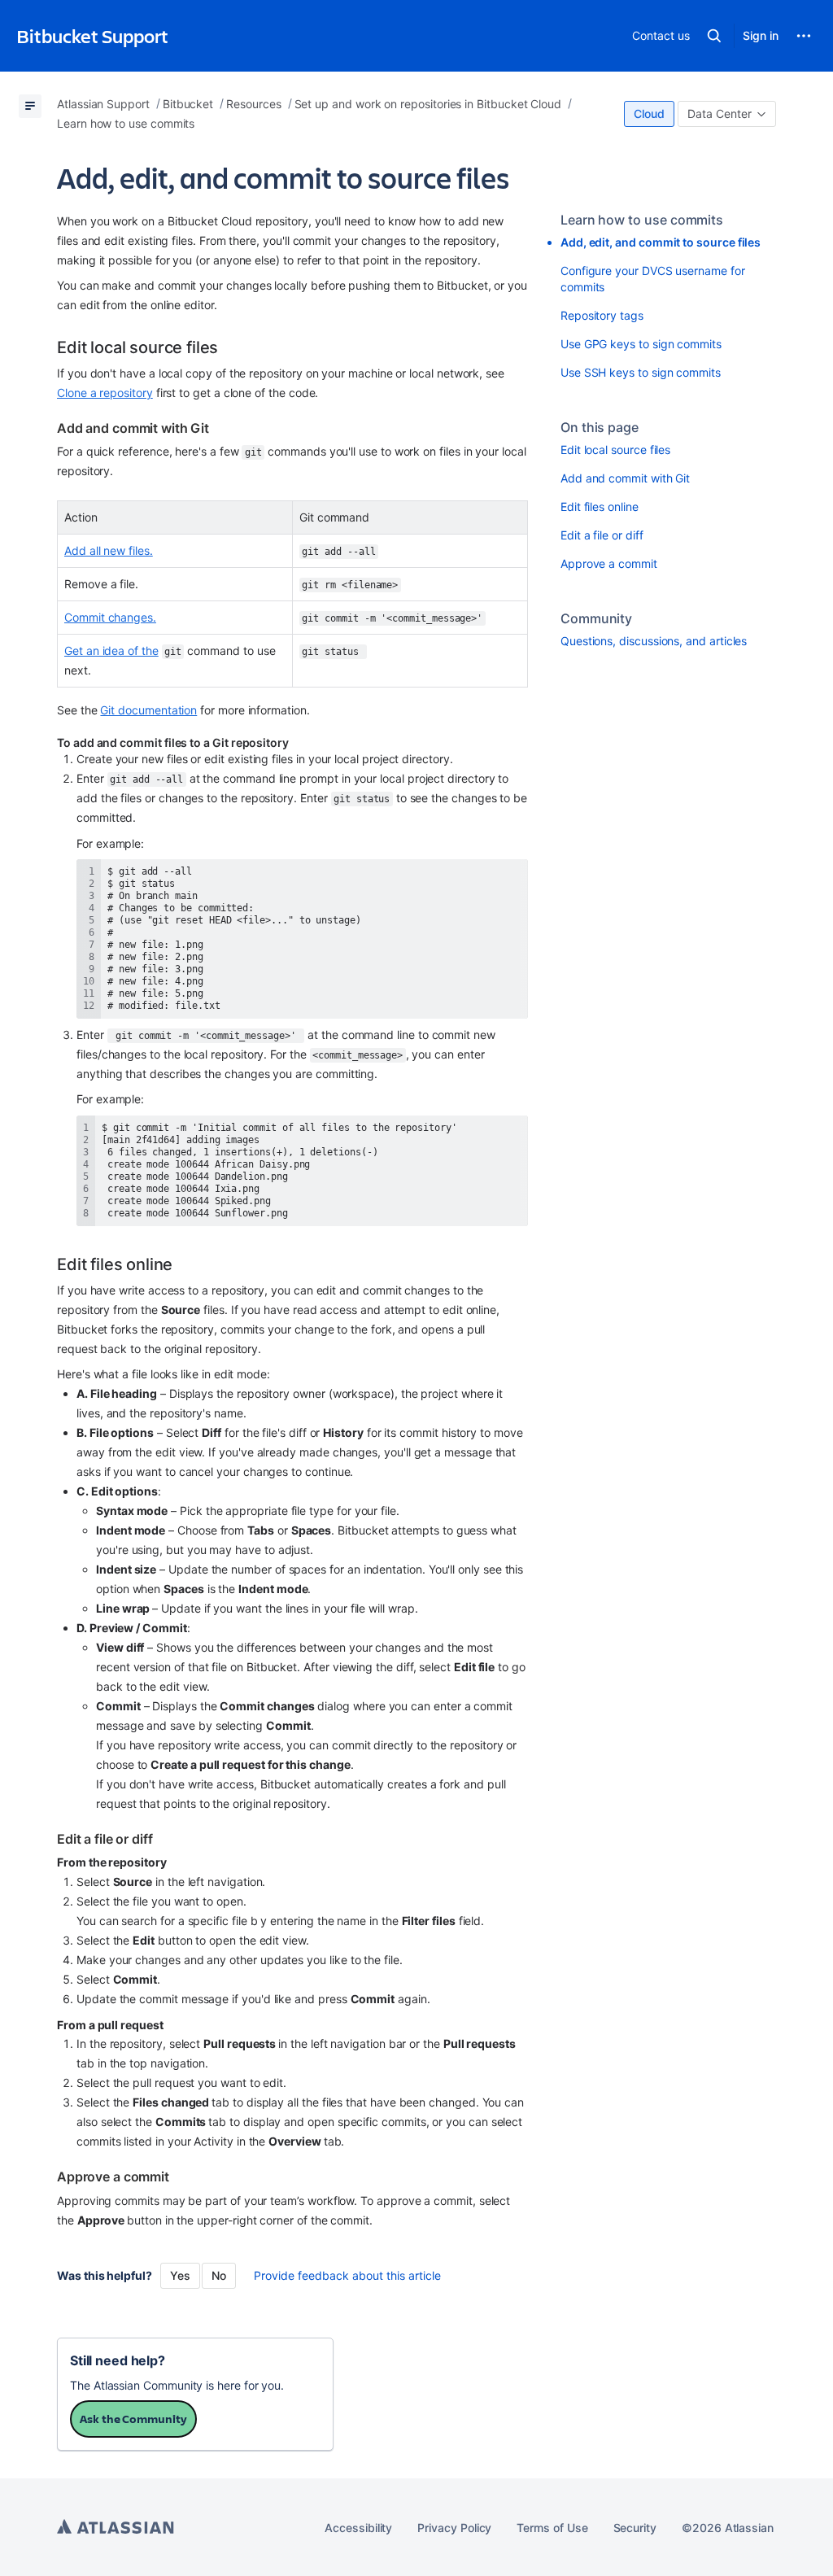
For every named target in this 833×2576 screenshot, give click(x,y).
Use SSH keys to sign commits (641, 372)
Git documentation (148, 710)
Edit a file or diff (602, 535)
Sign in (761, 35)
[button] (714, 36)
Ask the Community (133, 2419)
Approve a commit (609, 563)
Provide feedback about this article (347, 2275)
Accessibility (358, 2528)
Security (635, 2528)
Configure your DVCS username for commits (653, 279)
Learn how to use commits (642, 220)
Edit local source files (615, 450)
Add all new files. (109, 550)
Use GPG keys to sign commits (641, 344)
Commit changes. (110, 617)
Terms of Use (552, 2528)
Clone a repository (105, 393)
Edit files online (600, 506)
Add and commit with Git (625, 478)
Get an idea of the (111, 651)
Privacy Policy (454, 2528)
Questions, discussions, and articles (654, 641)
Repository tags (602, 315)
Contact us (661, 35)
